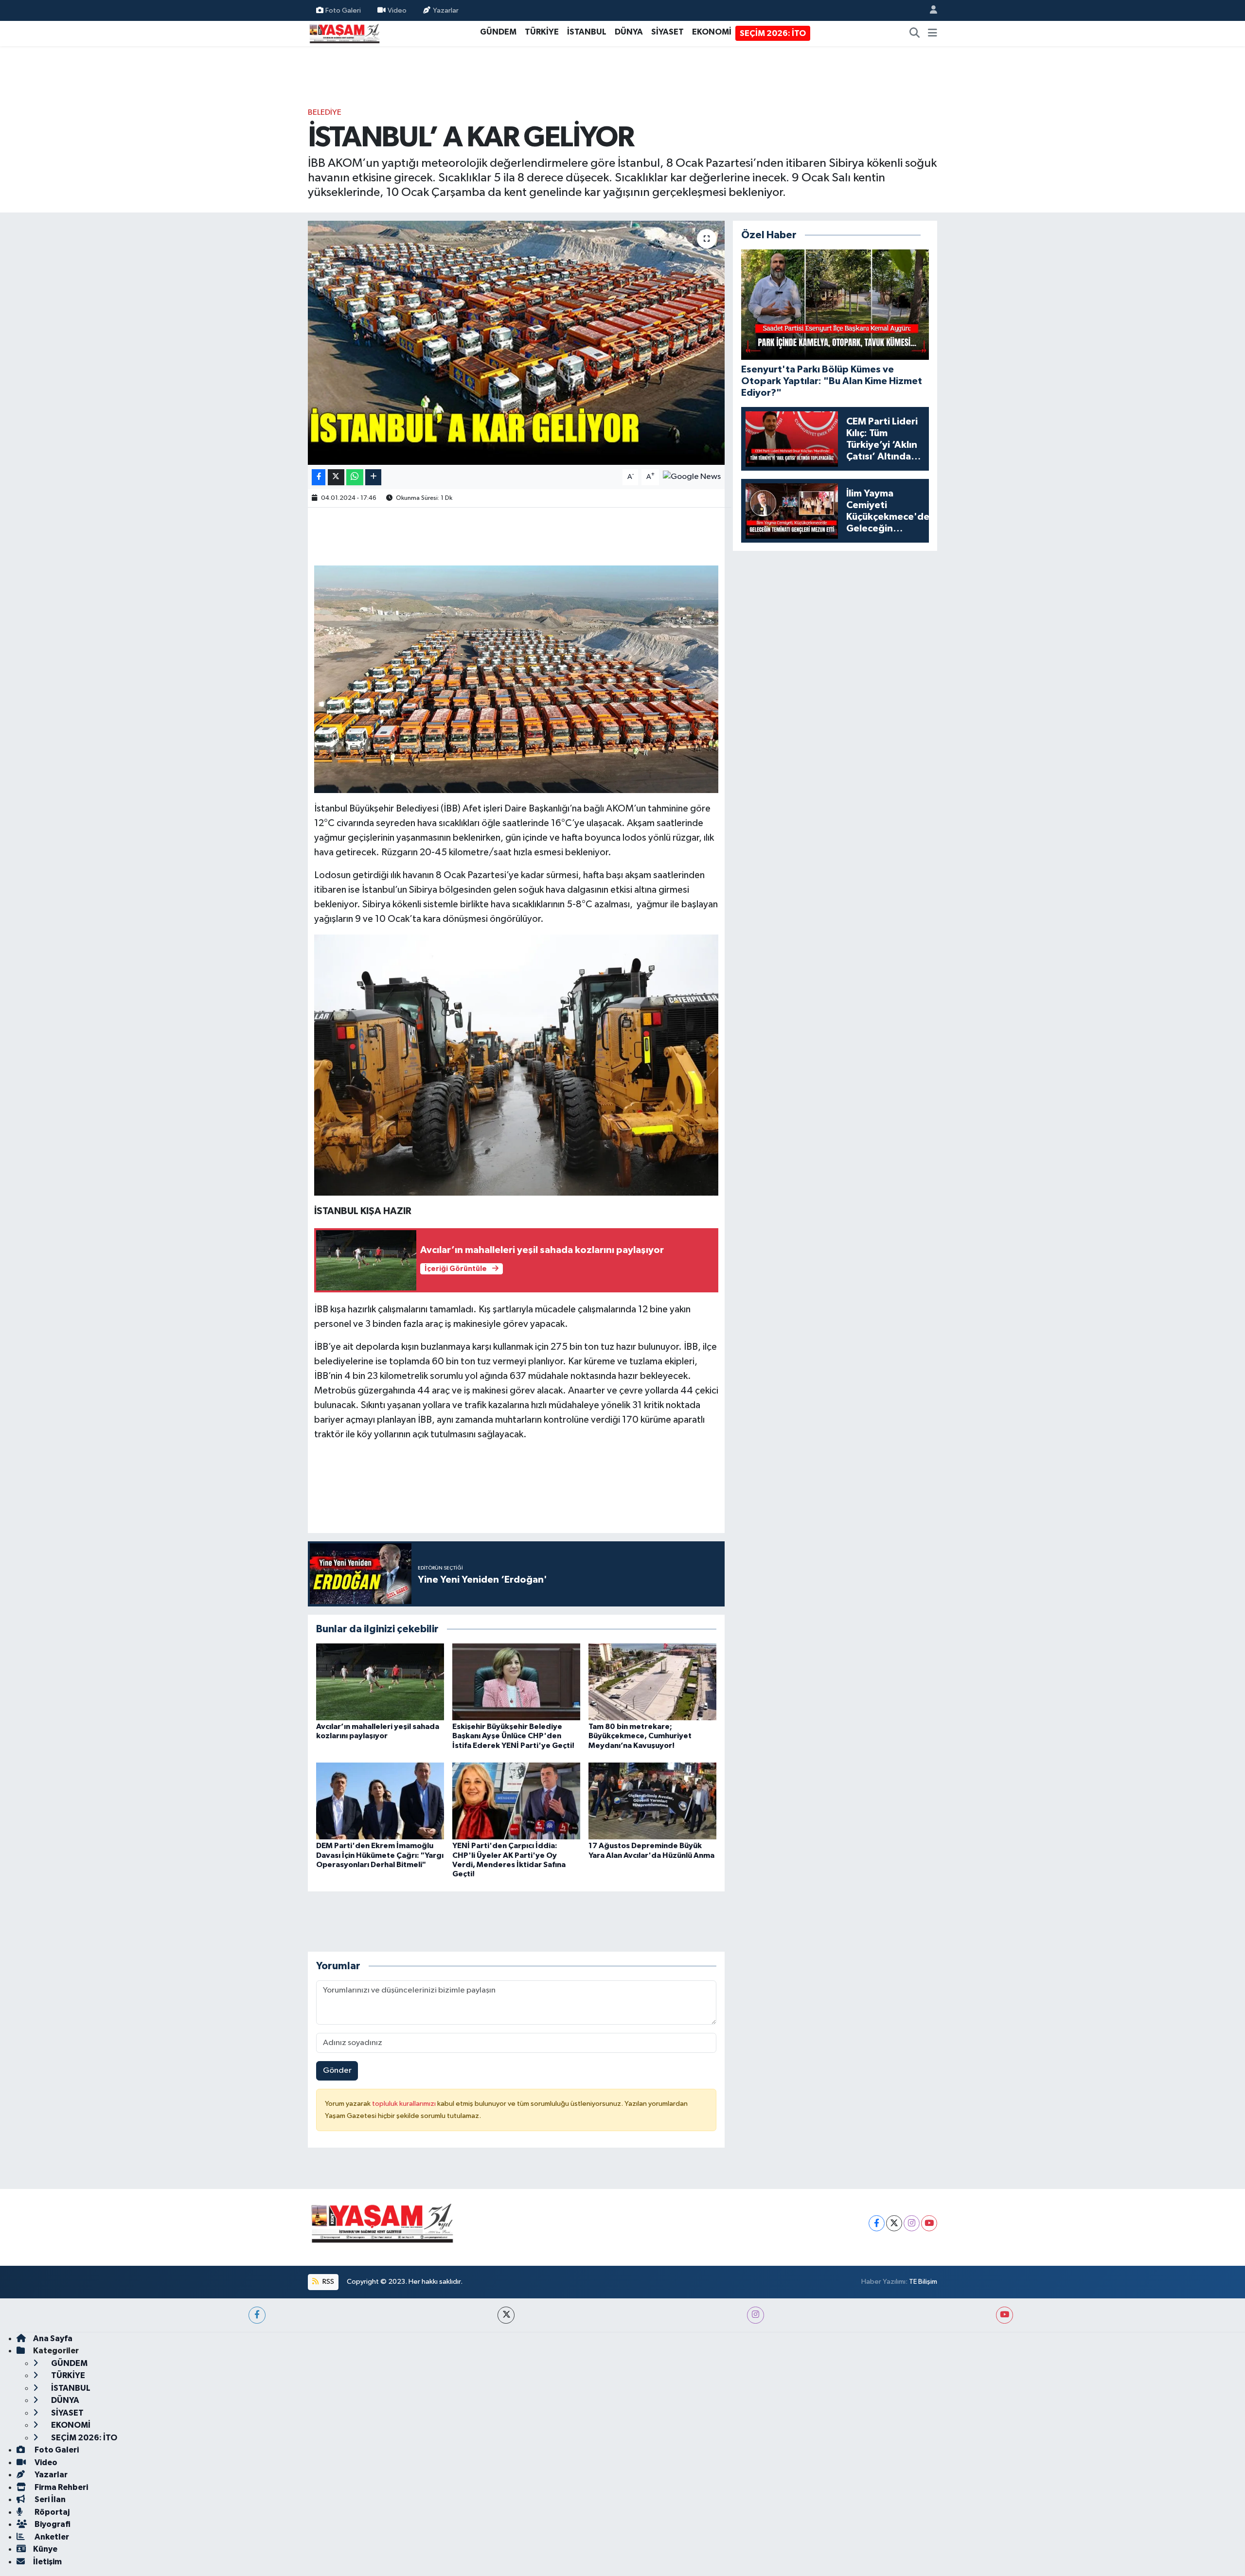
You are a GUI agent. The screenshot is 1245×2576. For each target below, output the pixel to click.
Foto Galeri (343, 10)
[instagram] (756, 2315)
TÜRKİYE (542, 32)
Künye (45, 2549)
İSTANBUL (587, 32)
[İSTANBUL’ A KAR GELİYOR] (516, 343)
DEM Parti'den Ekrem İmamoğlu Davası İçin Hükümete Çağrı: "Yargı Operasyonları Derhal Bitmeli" (380, 1855)
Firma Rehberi (61, 2487)
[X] (894, 2223)
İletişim (47, 2562)
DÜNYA (629, 32)
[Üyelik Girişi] (929, 10)
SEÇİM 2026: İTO (773, 33)
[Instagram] (912, 2223)
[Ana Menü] (933, 34)
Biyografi (52, 2524)
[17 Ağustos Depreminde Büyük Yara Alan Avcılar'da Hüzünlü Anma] (652, 1801)
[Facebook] (877, 2223)
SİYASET (667, 32)
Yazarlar (446, 10)
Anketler (51, 2537)
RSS (328, 2282)
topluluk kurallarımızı (405, 2104)
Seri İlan (49, 2499)
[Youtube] (929, 2223)
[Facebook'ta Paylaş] (319, 477)
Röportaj (51, 2512)
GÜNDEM (498, 32)
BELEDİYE (325, 113)
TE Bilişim (923, 2282)
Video (397, 10)
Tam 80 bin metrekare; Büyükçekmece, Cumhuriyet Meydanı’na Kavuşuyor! (640, 1736)
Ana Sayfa (53, 2338)
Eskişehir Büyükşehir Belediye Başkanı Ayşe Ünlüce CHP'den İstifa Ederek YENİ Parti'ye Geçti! (513, 1736)
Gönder (337, 2071)
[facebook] (257, 2315)
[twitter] (506, 2315)
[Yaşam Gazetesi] (344, 33)
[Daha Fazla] (373, 477)
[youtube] (1005, 2315)
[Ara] (915, 34)
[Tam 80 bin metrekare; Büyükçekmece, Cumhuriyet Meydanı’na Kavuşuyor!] (652, 1682)
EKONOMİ (712, 32)
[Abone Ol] (692, 477)
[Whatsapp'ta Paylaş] (355, 477)
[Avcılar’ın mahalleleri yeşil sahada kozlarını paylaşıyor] (380, 1682)
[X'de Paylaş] (336, 477)
